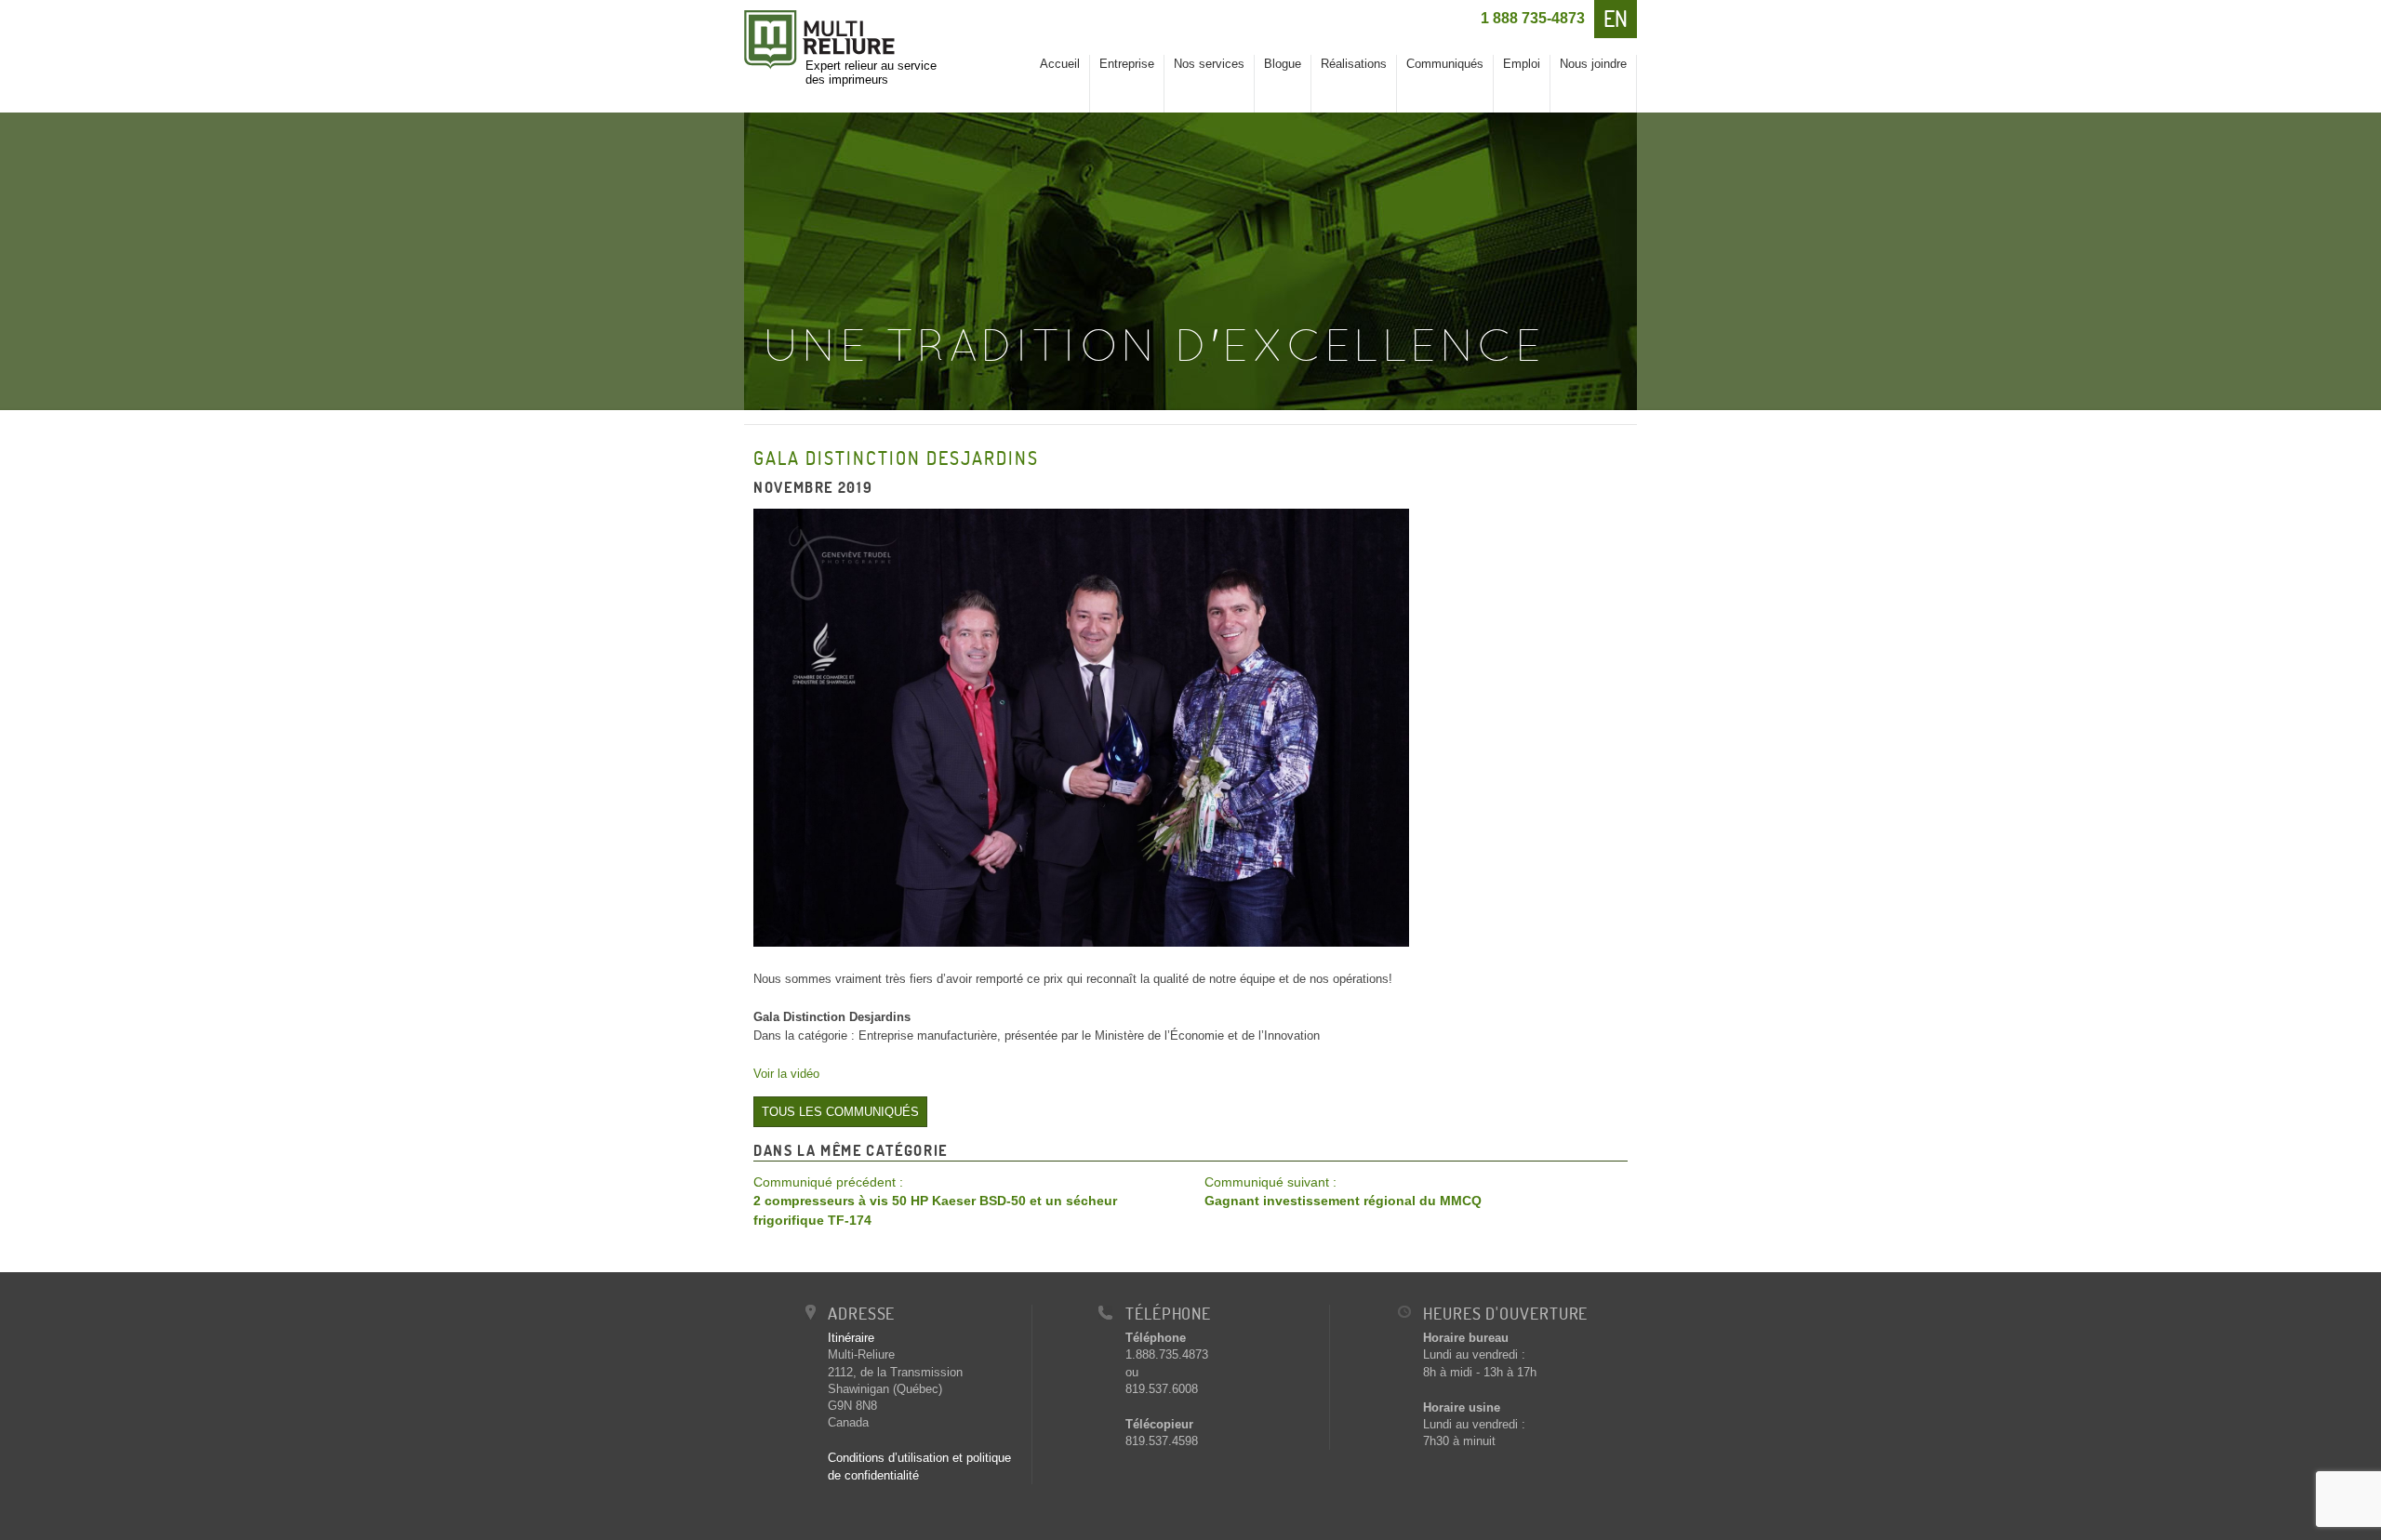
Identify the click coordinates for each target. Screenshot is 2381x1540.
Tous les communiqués (840, 1112)
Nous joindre (1593, 64)
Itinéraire (851, 1338)
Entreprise (1127, 64)
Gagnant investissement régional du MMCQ (1343, 1192)
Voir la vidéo (786, 1074)
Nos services (1209, 64)
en (1616, 19)
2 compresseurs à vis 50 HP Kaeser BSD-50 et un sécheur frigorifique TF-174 (935, 1201)
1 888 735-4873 (1533, 18)
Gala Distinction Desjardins (896, 458)
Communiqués (1445, 64)
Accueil (1060, 64)
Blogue (1283, 64)
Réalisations (1354, 64)
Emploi (1522, 64)
